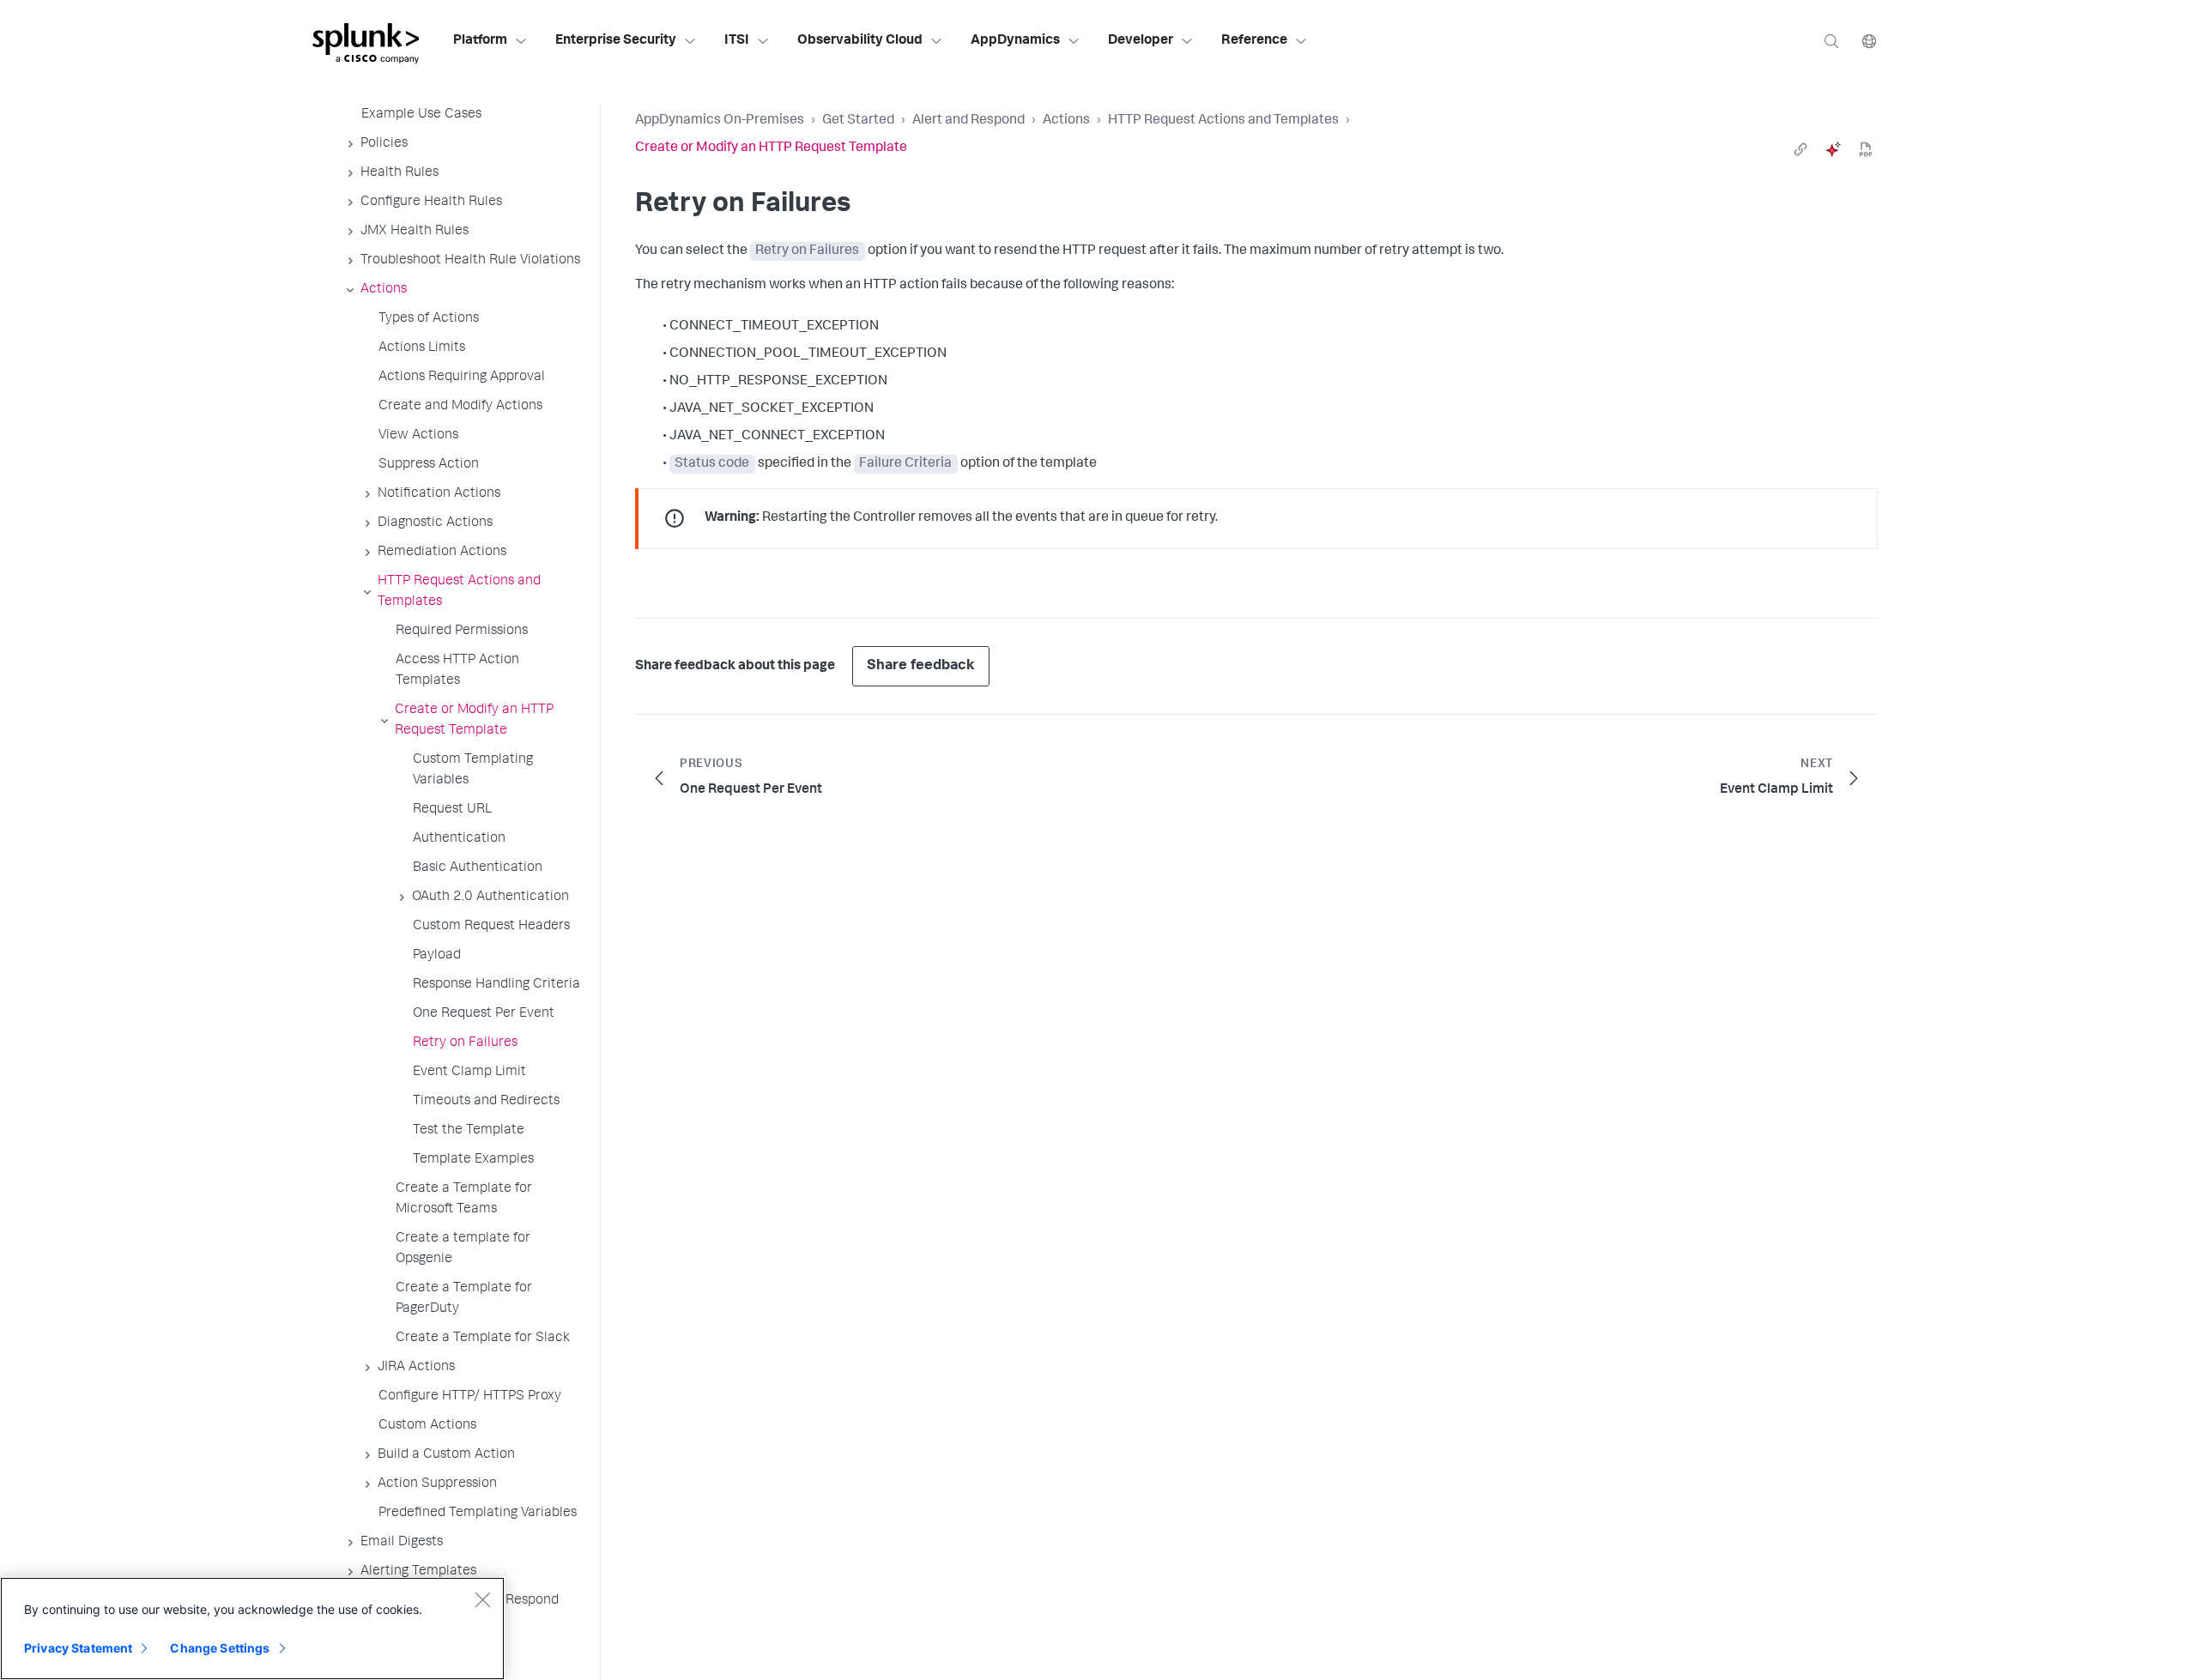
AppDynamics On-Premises (720, 121)
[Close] (482, 1599)
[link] (1801, 149)
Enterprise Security (616, 41)
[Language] (1869, 41)
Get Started (858, 121)
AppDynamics (1015, 41)
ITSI (737, 41)
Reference (1254, 41)
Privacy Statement (78, 1648)
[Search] (1831, 41)
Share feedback (921, 666)
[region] (252, 1629)
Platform (480, 41)
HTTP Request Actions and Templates (1223, 121)
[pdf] (1866, 149)
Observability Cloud (860, 41)
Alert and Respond (968, 121)
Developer (1141, 41)
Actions (1066, 121)
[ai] (1833, 149)
